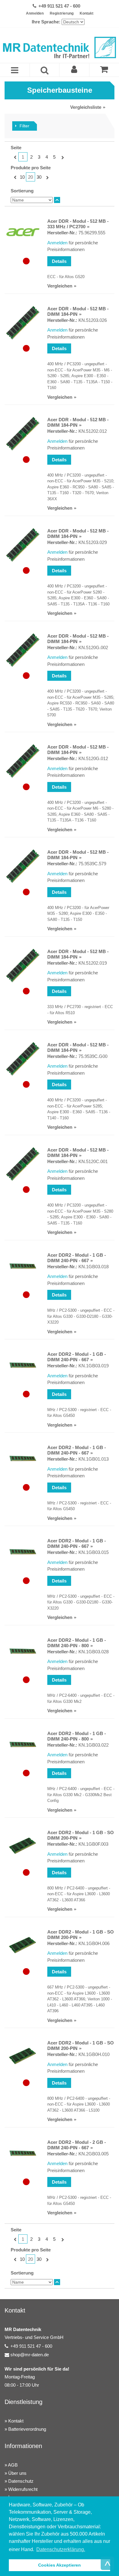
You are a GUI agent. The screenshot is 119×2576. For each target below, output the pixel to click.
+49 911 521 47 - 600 (59, 6)
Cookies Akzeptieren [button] (60, 2565)
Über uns (17, 2473)
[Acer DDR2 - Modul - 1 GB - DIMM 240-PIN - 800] (23, 1651)
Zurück (14, 157)
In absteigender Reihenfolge (57, 200)
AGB (13, 2465)
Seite (16, 148)
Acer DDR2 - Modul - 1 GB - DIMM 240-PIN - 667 (77, 1258)
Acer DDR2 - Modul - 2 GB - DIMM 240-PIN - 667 (77, 2145)
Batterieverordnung (27, 2429)
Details (59, 261)
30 (39, 177)
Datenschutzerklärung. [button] (61, 2549)
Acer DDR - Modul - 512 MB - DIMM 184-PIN (78, 311)
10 (22, 177)
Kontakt (87, 13)
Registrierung (62, 13)
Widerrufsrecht (23, 2489)
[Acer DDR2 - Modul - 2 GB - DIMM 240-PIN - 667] (23, 2153)
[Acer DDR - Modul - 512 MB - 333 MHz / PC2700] (23, 232)
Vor (62, 157)
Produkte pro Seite (31, 168)
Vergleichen (60, 286)
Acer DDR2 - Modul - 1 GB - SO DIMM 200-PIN (81, 1835)
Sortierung (22, 191)
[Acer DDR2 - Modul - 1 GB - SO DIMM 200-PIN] (23, 1847)
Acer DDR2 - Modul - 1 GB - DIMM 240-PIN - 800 (77, 1643)
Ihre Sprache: (46, 22)
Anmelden (35, 13)
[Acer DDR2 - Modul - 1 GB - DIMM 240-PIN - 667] (23, 1266)
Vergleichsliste (86, 107)
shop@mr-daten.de (30, 2355)
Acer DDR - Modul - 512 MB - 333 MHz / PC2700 (78, 224)
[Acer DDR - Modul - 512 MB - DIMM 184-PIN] (23, 323)
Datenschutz (21, 2481)
